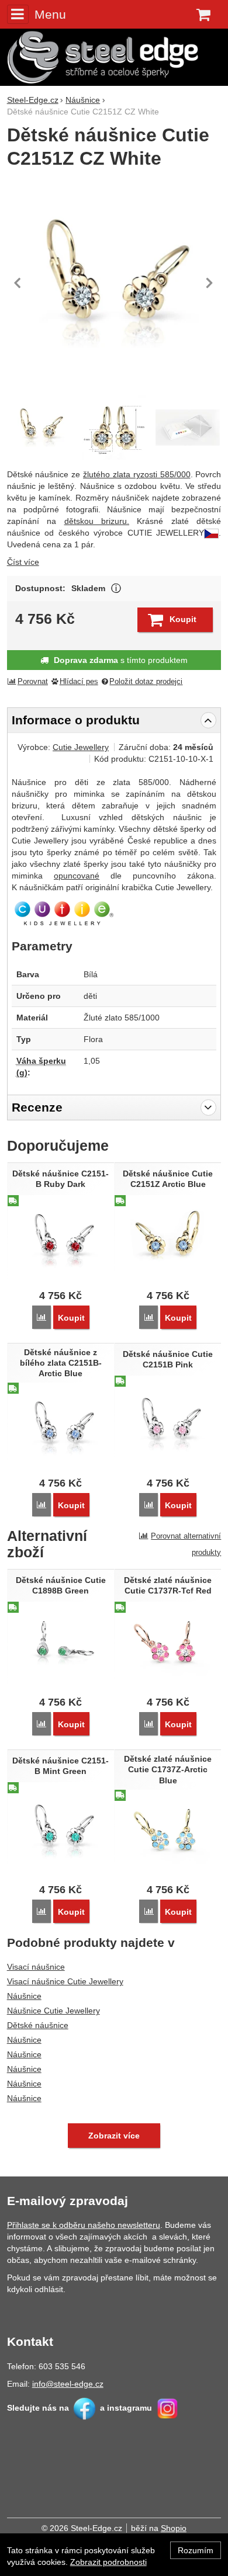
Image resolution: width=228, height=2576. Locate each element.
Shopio (174, 2528)
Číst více (23, 562)
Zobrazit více (116, 589)
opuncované (77, 876)
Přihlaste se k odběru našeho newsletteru (84, 2225)
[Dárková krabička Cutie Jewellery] (188, 428)
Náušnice (24, 1996)
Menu (50, 14)
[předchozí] (19, 283)
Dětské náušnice (38, 2025)
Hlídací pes (79, 682)
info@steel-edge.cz (68, 2384)
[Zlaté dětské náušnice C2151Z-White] (114, 283)
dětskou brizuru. (97, 521)
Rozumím (196, 2550)
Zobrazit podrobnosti (108, 2562)
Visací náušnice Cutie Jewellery (65, 1981)
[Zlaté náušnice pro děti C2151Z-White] (114, 428)
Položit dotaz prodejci (146, 682)
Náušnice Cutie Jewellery (53, 2011)
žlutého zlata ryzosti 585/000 (137, 474)
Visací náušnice (36, 1967)
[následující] (209, 283)
